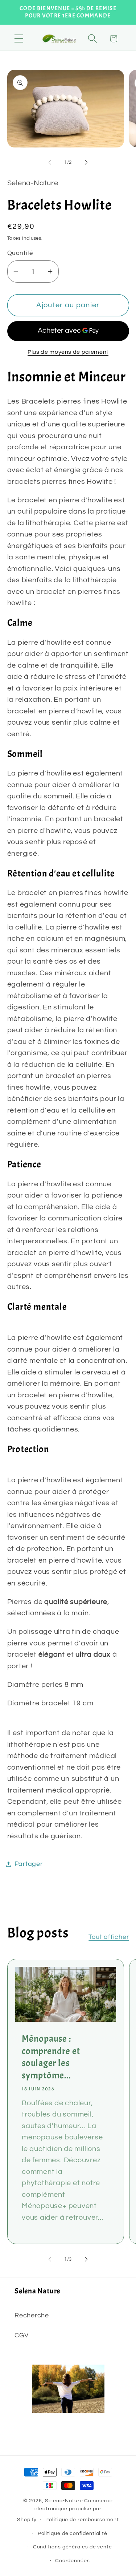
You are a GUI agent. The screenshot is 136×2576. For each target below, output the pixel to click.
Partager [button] (29, 1864)
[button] (19, 39)
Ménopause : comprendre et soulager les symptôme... (51, 2057)
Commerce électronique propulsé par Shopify (65, 2510)
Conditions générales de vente (73, 2547)
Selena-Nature (64, 2501)
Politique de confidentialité (73, 2533)
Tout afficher (109, 1937)
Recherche (32, 2315)
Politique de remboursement (82, 2520)
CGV (21, 2335)
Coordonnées (73, 2561)
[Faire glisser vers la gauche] (50, 162)
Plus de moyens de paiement (68, 352)
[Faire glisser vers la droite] (86, 162)
